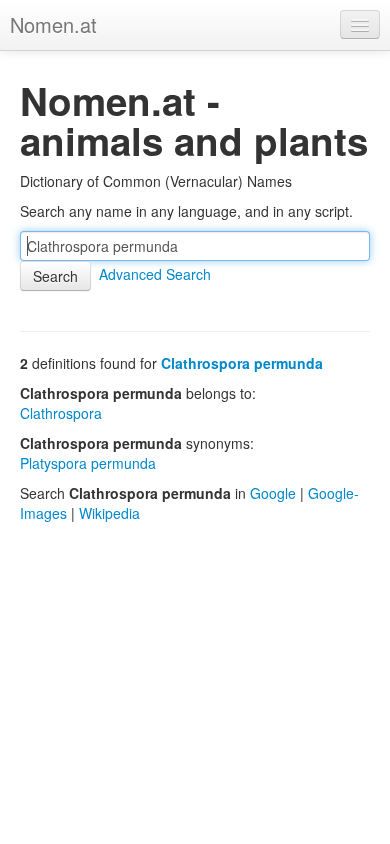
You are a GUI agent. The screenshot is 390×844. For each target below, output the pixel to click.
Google (273, 493)
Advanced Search (155, 274)
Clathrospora (61, 413)
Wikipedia (109, 513)
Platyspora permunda (88, 463)
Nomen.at (53, 24)
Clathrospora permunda (242, 363)
